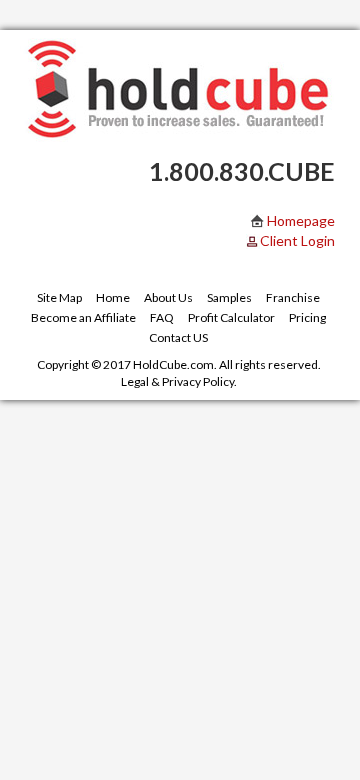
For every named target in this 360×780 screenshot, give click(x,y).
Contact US (178, 337)
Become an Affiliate (83, 317)
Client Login (297, 240)
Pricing (307, 317)
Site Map (59, 297)
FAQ (162, 317)
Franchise (293, 297)
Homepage (299, 220)
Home (113, 297)
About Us (168, 297)
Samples (229, 297)
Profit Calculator (231, 317)
